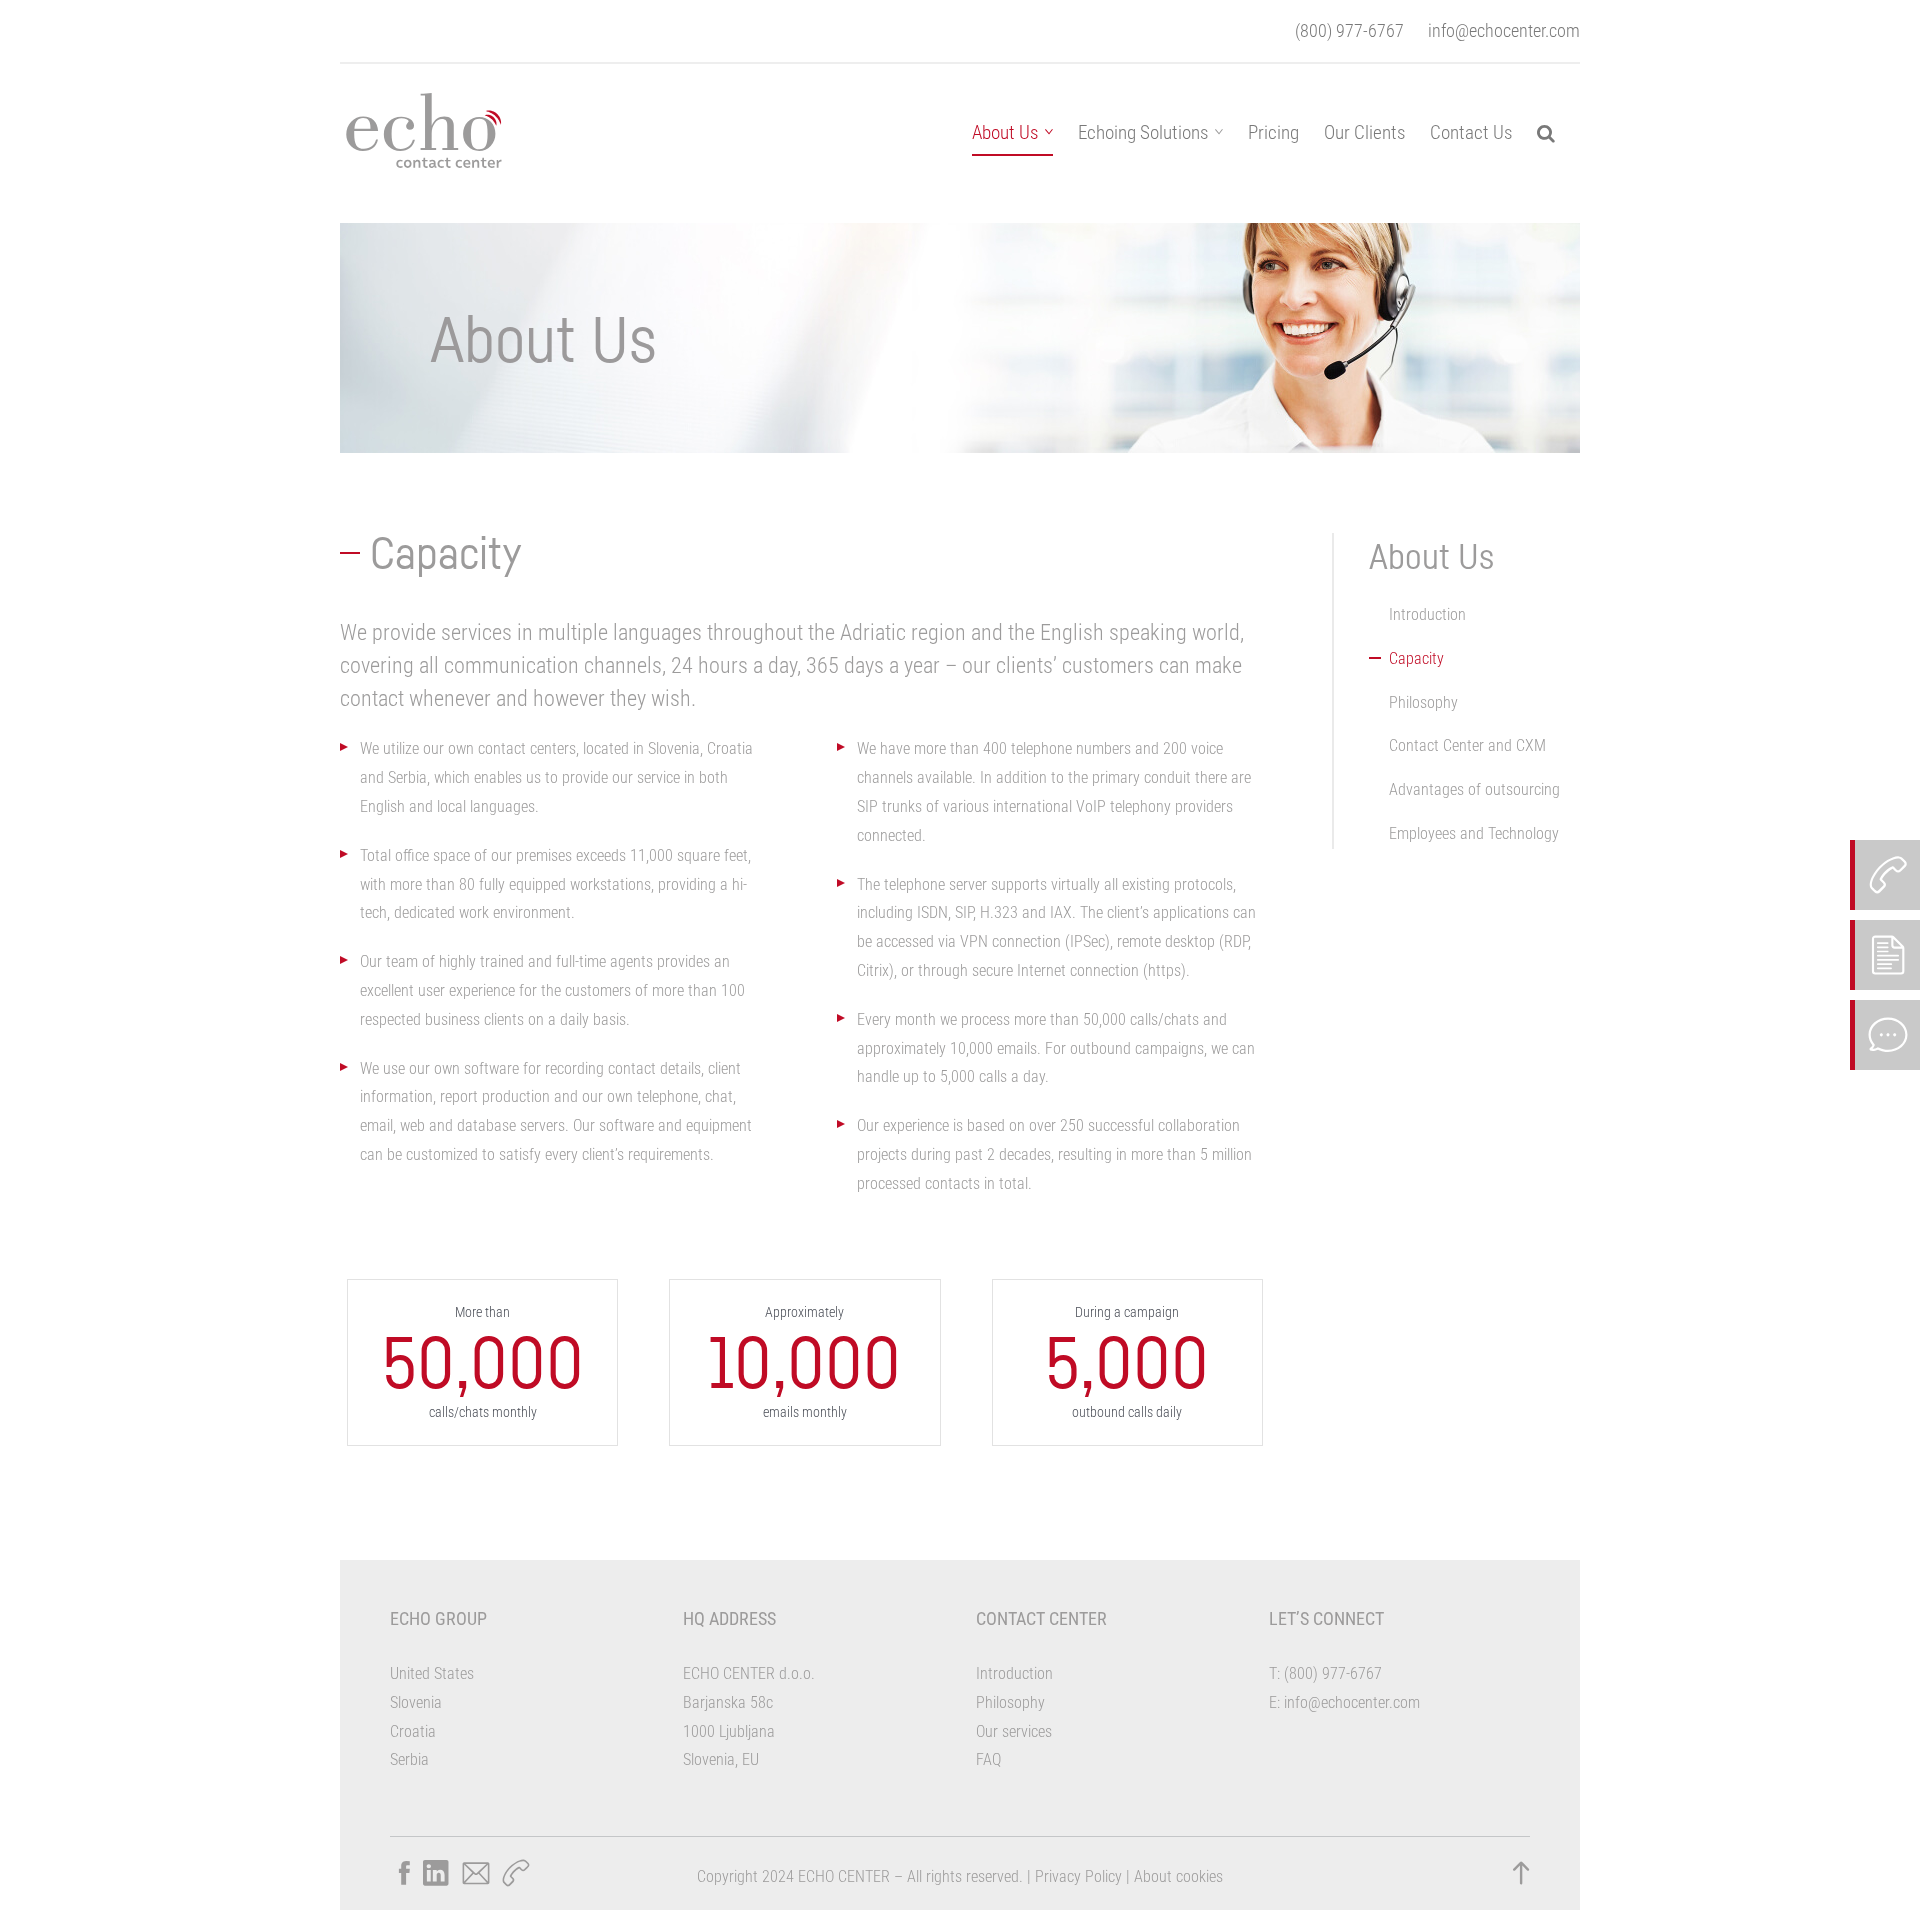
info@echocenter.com (1504, 30)
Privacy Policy (1078, 1876)
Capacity (1416, 658)
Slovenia (416, 1702)
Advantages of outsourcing (1474, 789)
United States (432, 1673)
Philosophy (1423, 702)
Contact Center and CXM (1467, 745)
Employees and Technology (1474, 833)
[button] (1546, 132)
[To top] (1520, 1873)
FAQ (988, 1759)
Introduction (1427, 614)
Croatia (413, 1731)
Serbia (409, 1759)
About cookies (1178, 1876)
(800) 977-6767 (1349, 30)
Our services (1014, 1731)
